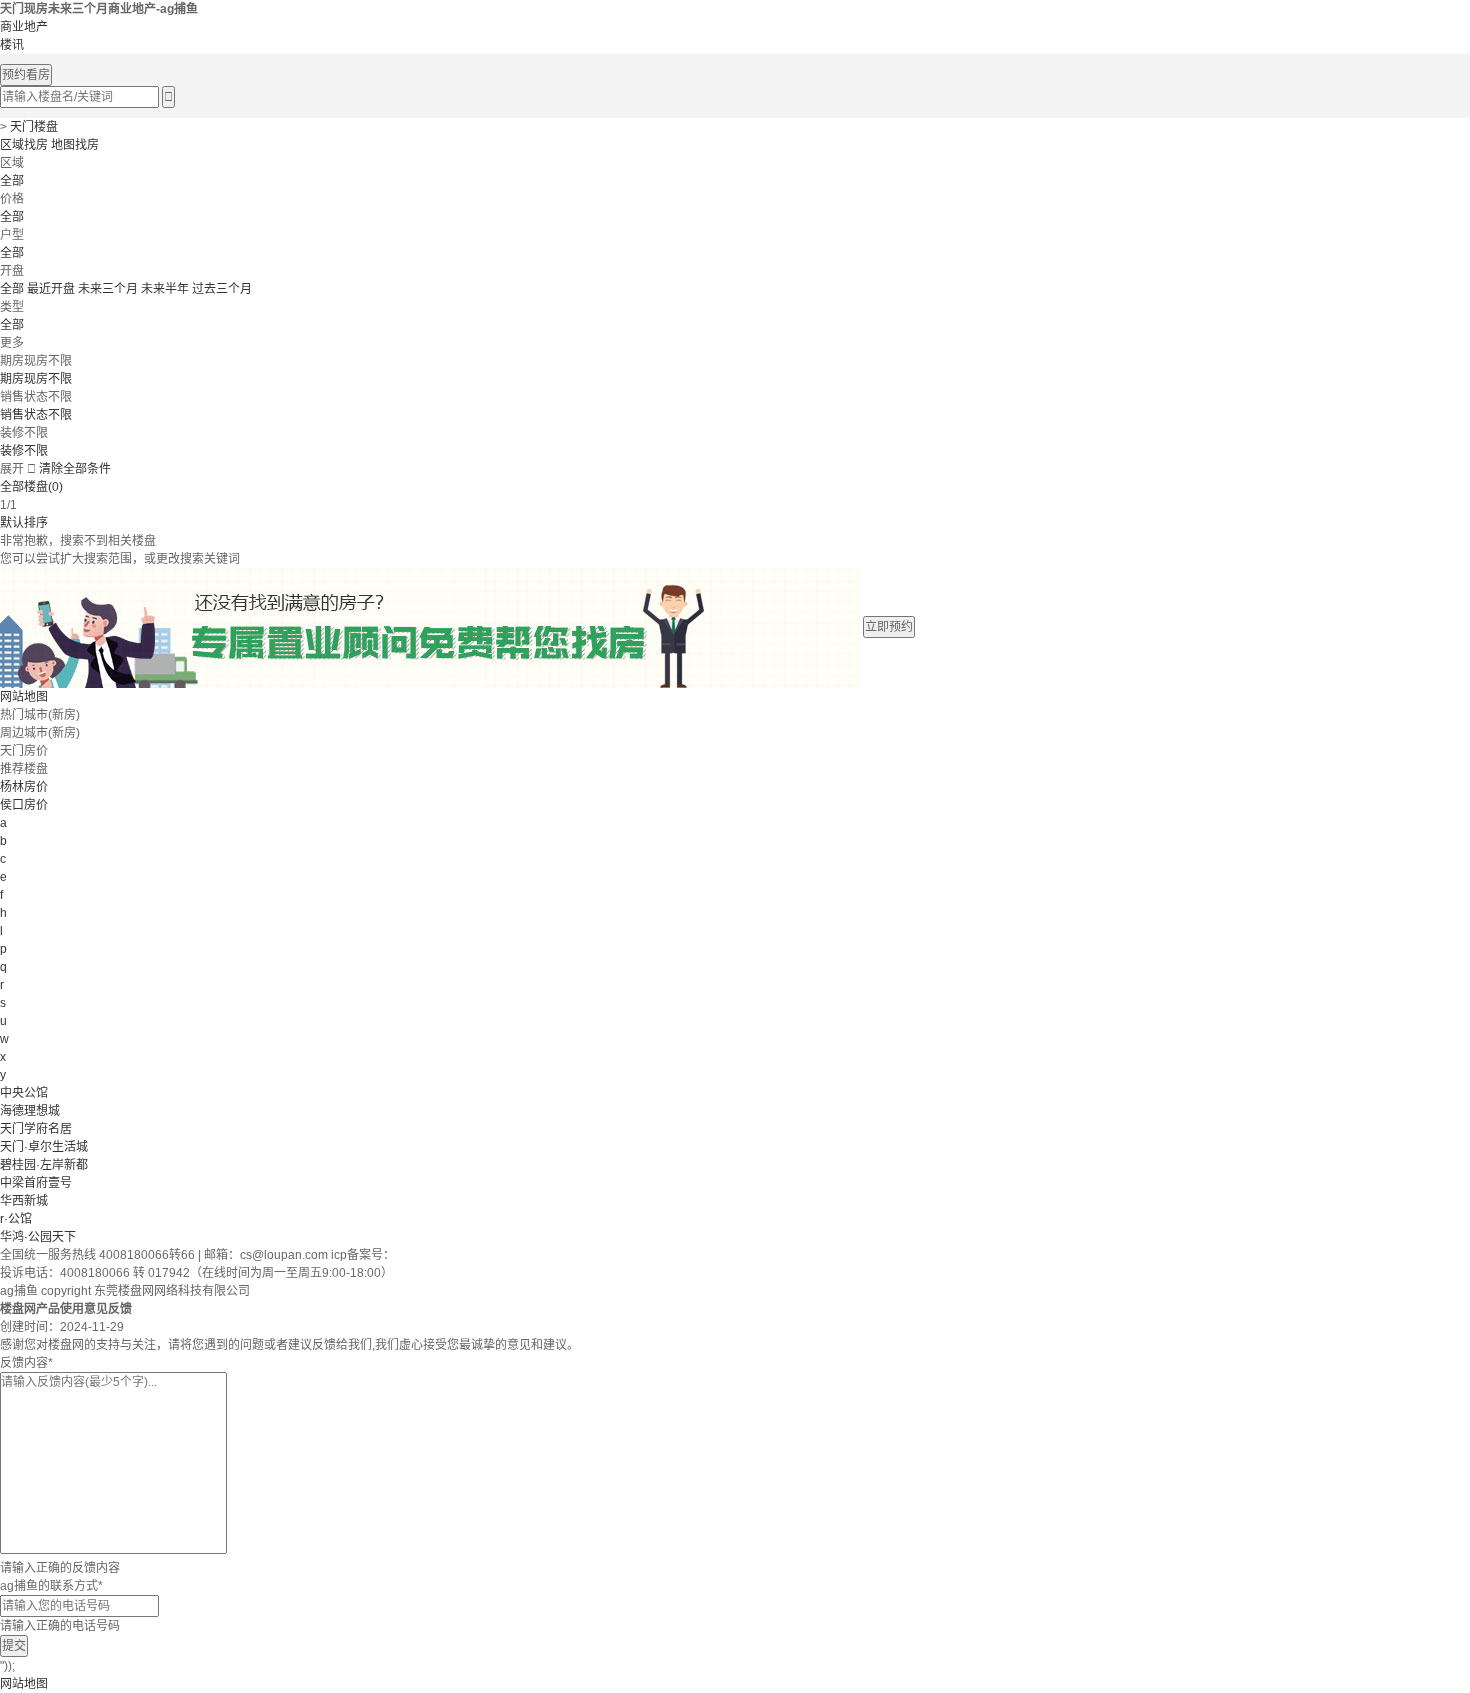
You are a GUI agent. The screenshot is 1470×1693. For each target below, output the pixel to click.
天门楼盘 (34, 127)
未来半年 (165, 289)
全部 (12, 181)
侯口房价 (24, 805)
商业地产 (24, 27)
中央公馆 (24, 1093)
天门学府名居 (36, 1129)
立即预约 (889, 627)
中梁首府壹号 (36, 1183)
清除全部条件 (75, 469)
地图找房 (75, 145)
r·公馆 (16, 1219)
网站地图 (24, 697)
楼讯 (12, 45)
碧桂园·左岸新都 (44, 1165)
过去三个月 (222, 289)
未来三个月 (108, 289)
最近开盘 (51, 289)
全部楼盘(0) (31, 487)
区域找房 (24, 145)
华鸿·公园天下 (38, 1237)
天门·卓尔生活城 (44, 1147)
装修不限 (24, 451)
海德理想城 (30, 1111)
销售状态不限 (36, 415)
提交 (14, 1646)
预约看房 (26, 75)
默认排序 (24, 523)
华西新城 (24, 1201)
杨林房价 (24, 787)
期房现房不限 (36, 379)
